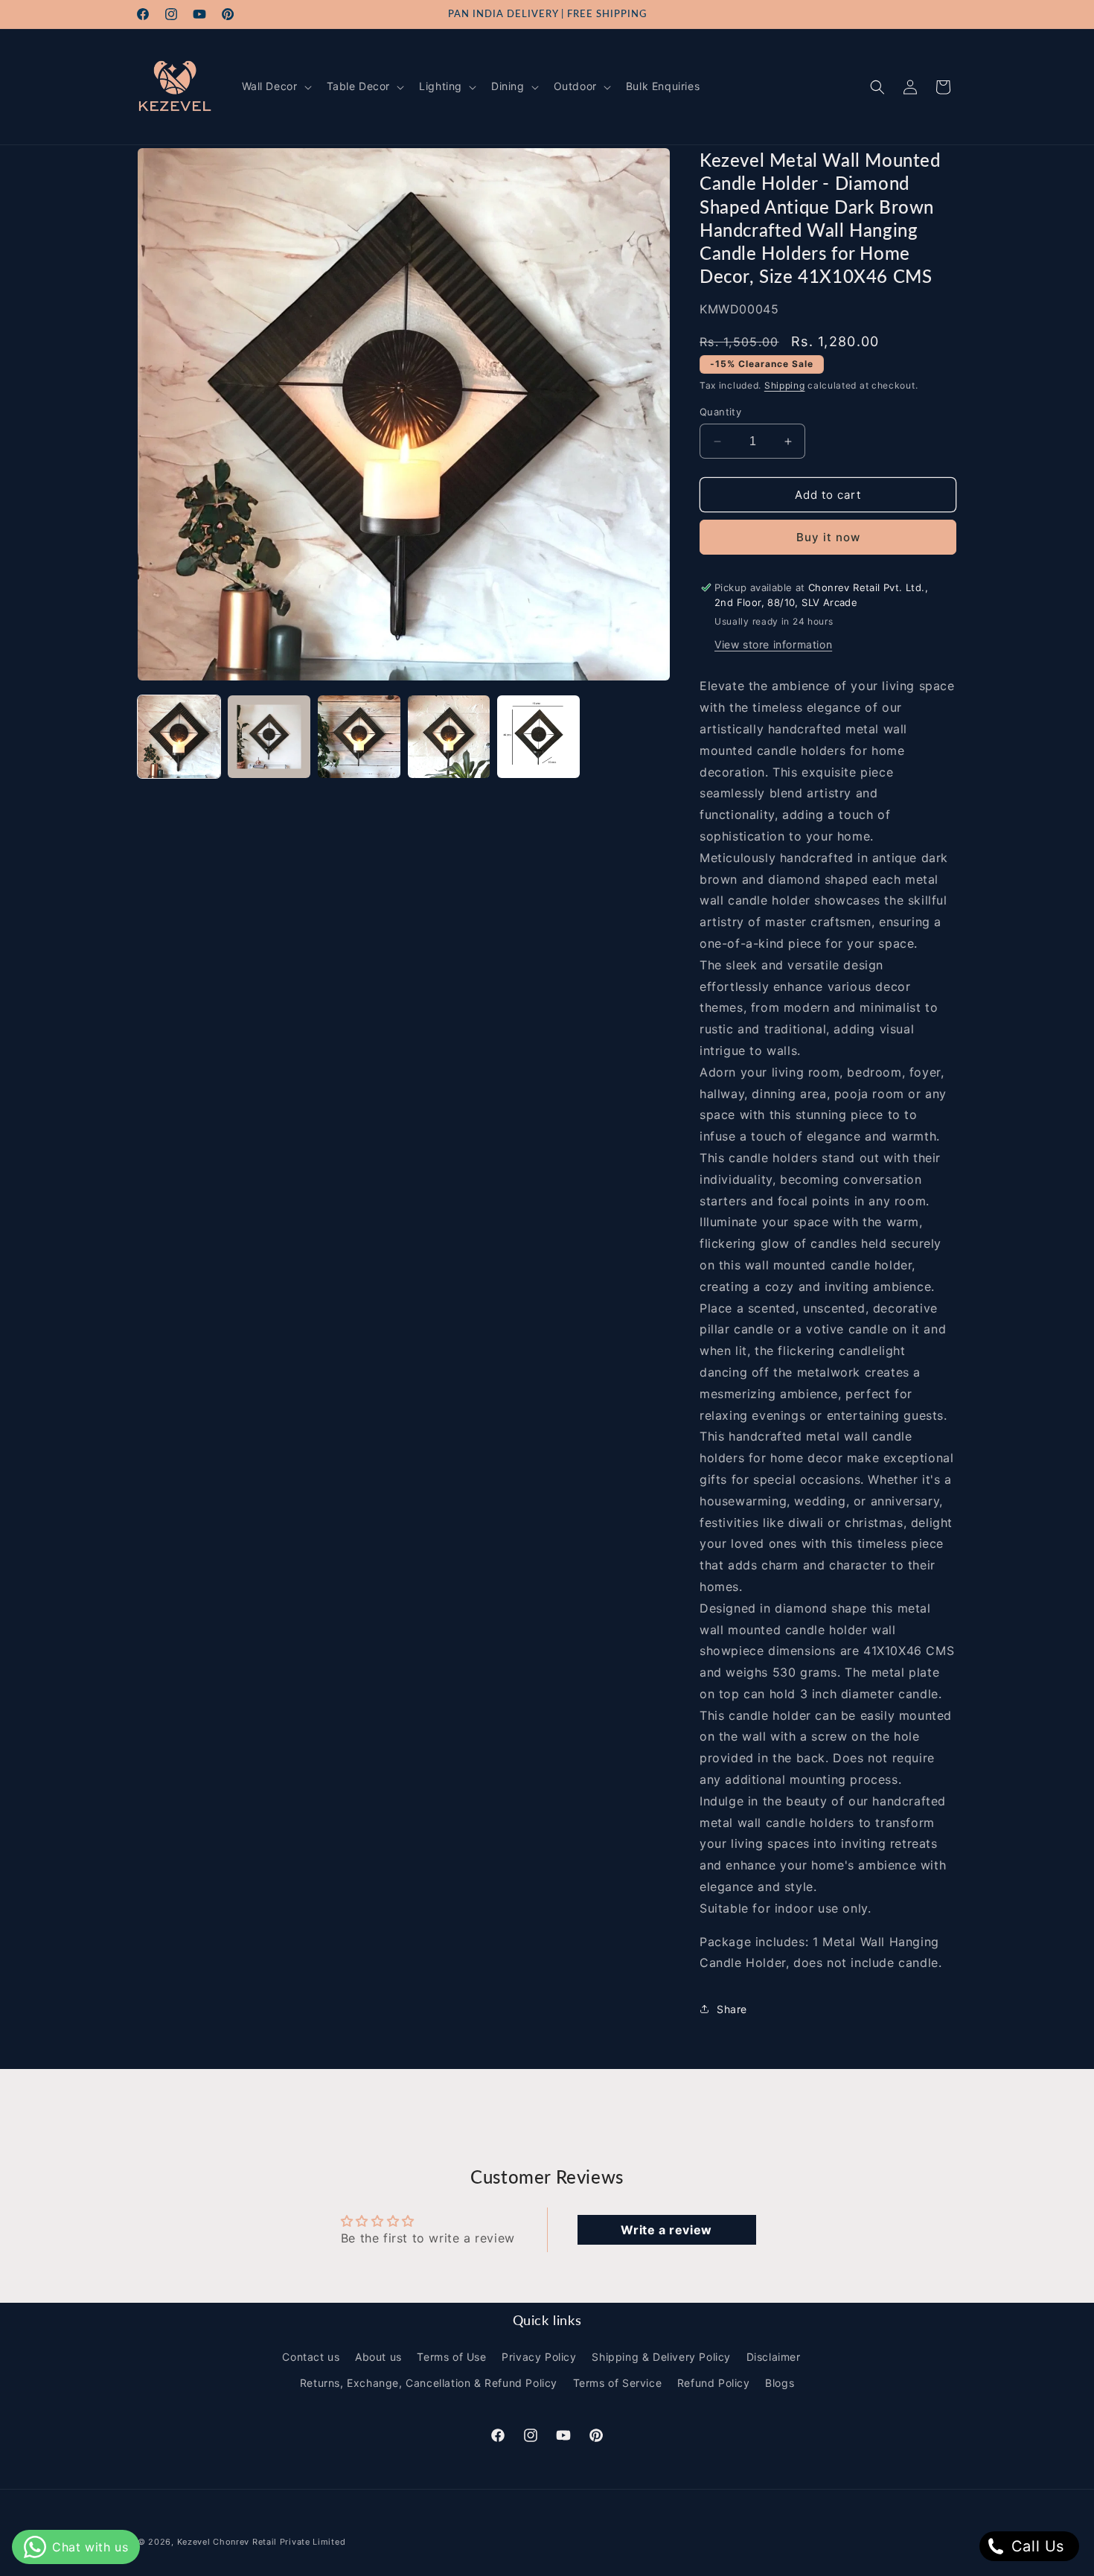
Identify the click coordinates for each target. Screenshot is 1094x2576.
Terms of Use (451, 2357)
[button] (275, 86)
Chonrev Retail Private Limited (279, 2542)
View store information (773, 644)
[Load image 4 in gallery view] (449, 737)
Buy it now (828, 537)
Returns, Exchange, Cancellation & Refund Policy (429, 2383)
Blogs (780, 2383)
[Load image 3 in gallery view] (359, 737)
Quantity (720, 412)
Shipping (785, 385)
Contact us (311, 2357)
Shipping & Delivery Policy (661, 2357)
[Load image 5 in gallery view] (538, 737)
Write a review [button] (666, 2230)
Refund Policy (714, 2383)
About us (378, 2357)
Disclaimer (774, 2357)
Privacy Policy (539, 2357)
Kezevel (194, 2542)
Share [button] (732, 2009)
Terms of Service (618, 2383)
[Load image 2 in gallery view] (269, 737)
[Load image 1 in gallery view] (179, 737)
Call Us (1035, 2546)
